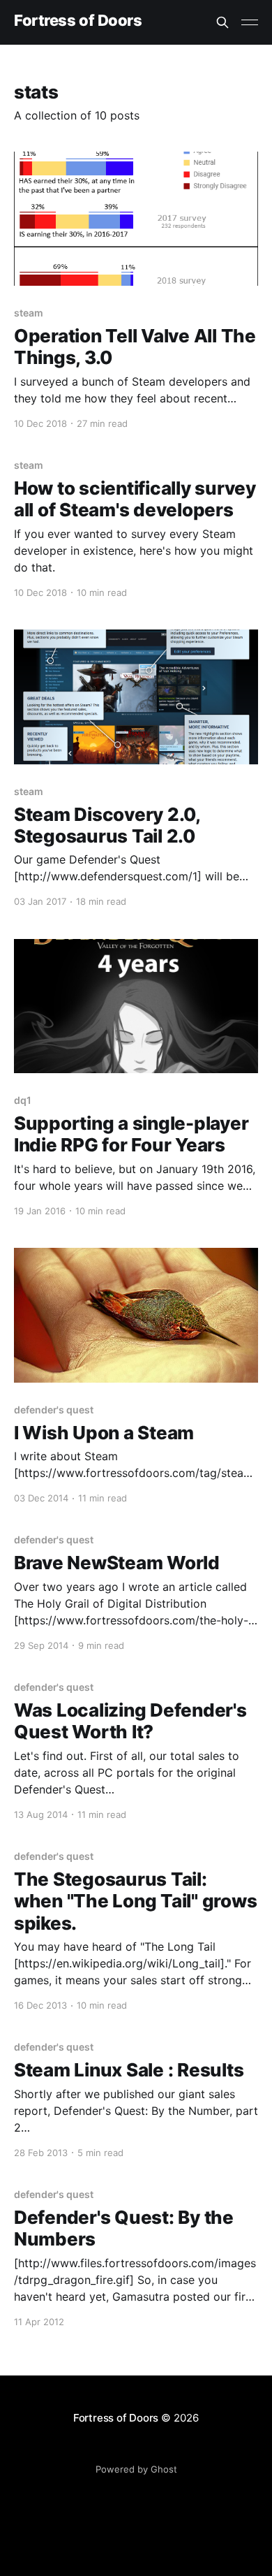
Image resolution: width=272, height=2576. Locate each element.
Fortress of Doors (78, 21)
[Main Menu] (250, 22)
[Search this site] (222, 22)
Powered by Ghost (136, 2469)
